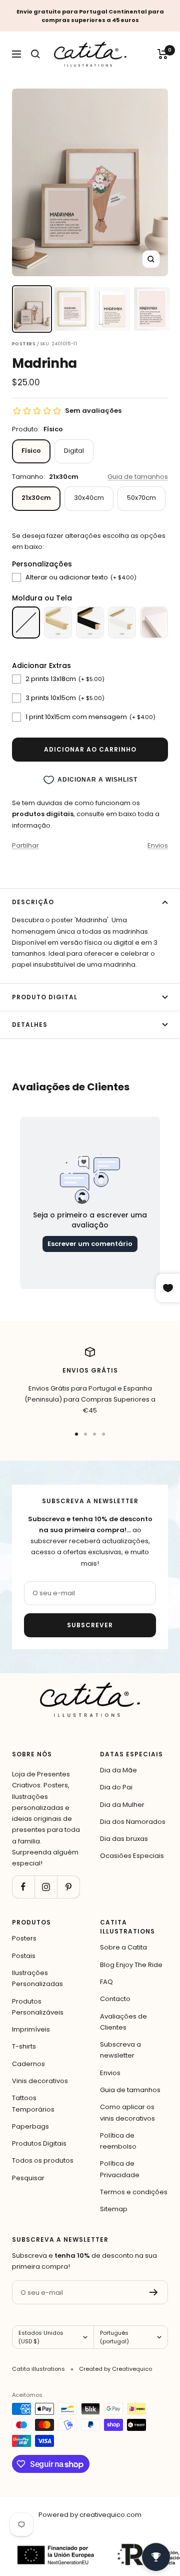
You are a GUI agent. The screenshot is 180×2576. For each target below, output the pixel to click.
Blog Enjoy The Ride (131, 1965)
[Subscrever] (154, 2292)
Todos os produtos (43, 2160)
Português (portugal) (114, 2337)
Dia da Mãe (118, 1770)
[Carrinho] (163, 54)
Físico (31, 451)
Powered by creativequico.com (90, 2515)
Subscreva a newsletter (120, 2050)
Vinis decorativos (40, 2081)
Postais (24, 1956)
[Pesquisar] (35, 54)
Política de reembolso (118, 2141)
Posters (24, 1938)
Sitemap (114, 2209)
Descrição (33, 902)
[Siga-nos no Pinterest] (68, 1887)
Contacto (115, 1999)
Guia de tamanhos (138, 477)
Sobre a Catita (123, 1947)
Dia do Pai (116, 1787)
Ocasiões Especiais (132, 1856)
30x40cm (89, 498)
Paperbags (30, 2126)
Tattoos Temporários (33, 2103)
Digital (74, 451)
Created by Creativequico (115, 2369)
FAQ (106, 1982)
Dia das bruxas (124, 1839)
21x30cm (36, 498)
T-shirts (24, 2046)
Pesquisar (28, 2178)
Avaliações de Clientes (123, 2022)
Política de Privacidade (120, 2169)
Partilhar (25, 845)
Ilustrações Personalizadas (37, 1978)
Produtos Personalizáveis (38, 2007)
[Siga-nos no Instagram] (46, 1887)
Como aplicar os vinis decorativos (127, 2112)
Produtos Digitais (39, 2143)
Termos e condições (134, 2192)
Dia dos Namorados (133, 1822)
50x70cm (141, 498)
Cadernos (28, 2064)
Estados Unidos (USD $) (41, 2337)
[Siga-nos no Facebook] (23, 1887)
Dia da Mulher (122, 1805)
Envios (158, 845)
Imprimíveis (31, 2029)
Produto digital (45, 997)
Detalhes (30, 1025)
